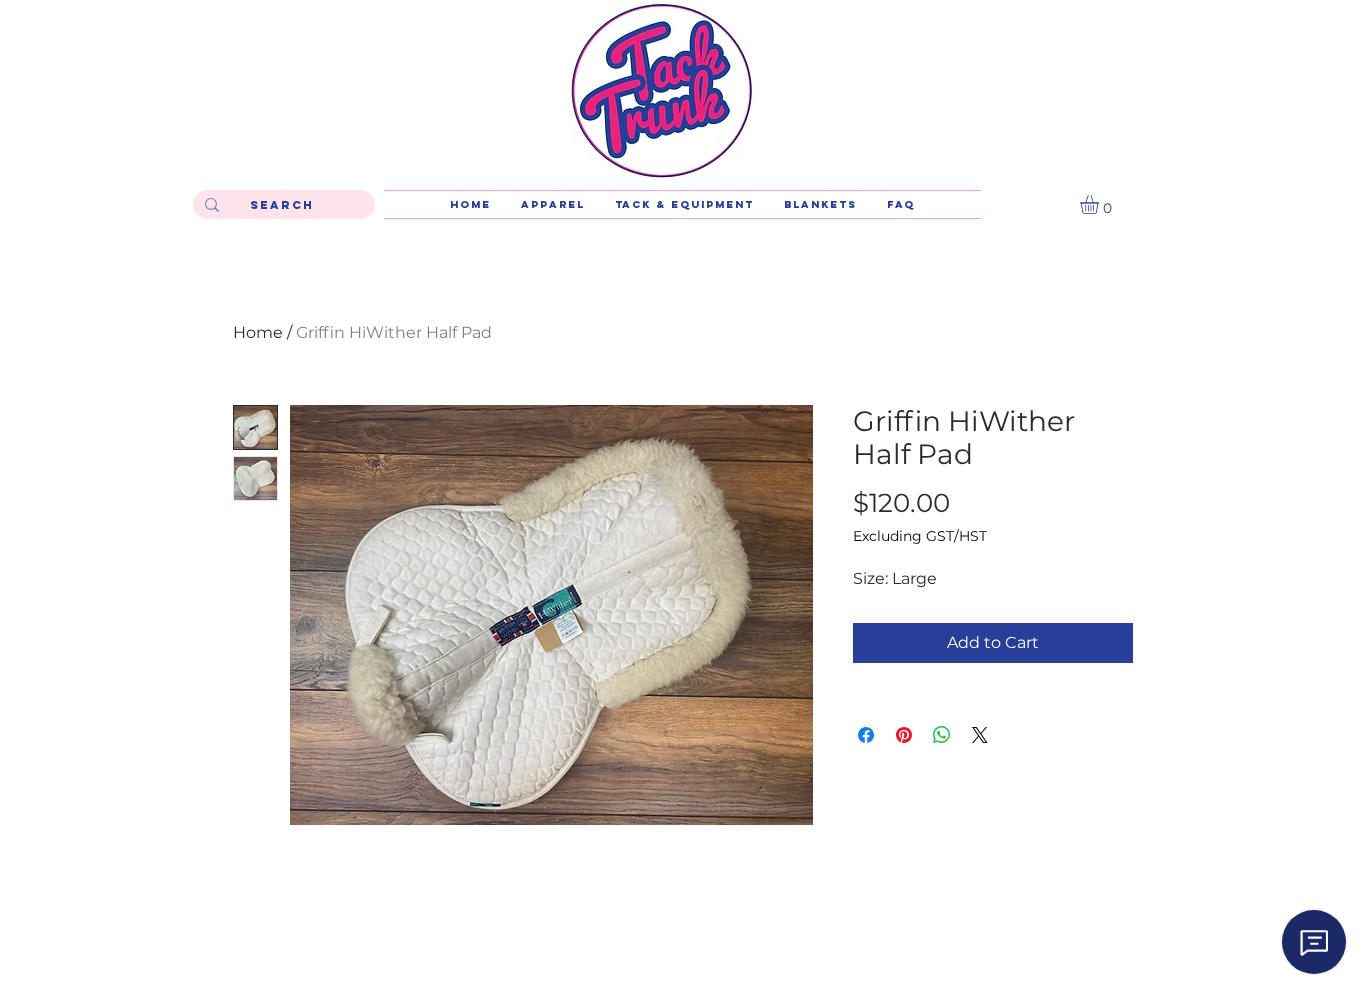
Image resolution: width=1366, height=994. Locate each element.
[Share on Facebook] (866, 735)
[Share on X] (980, 735)
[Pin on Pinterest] (904, 735)
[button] (1100, 204)
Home (258, 332)
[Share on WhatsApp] (942, 735)
